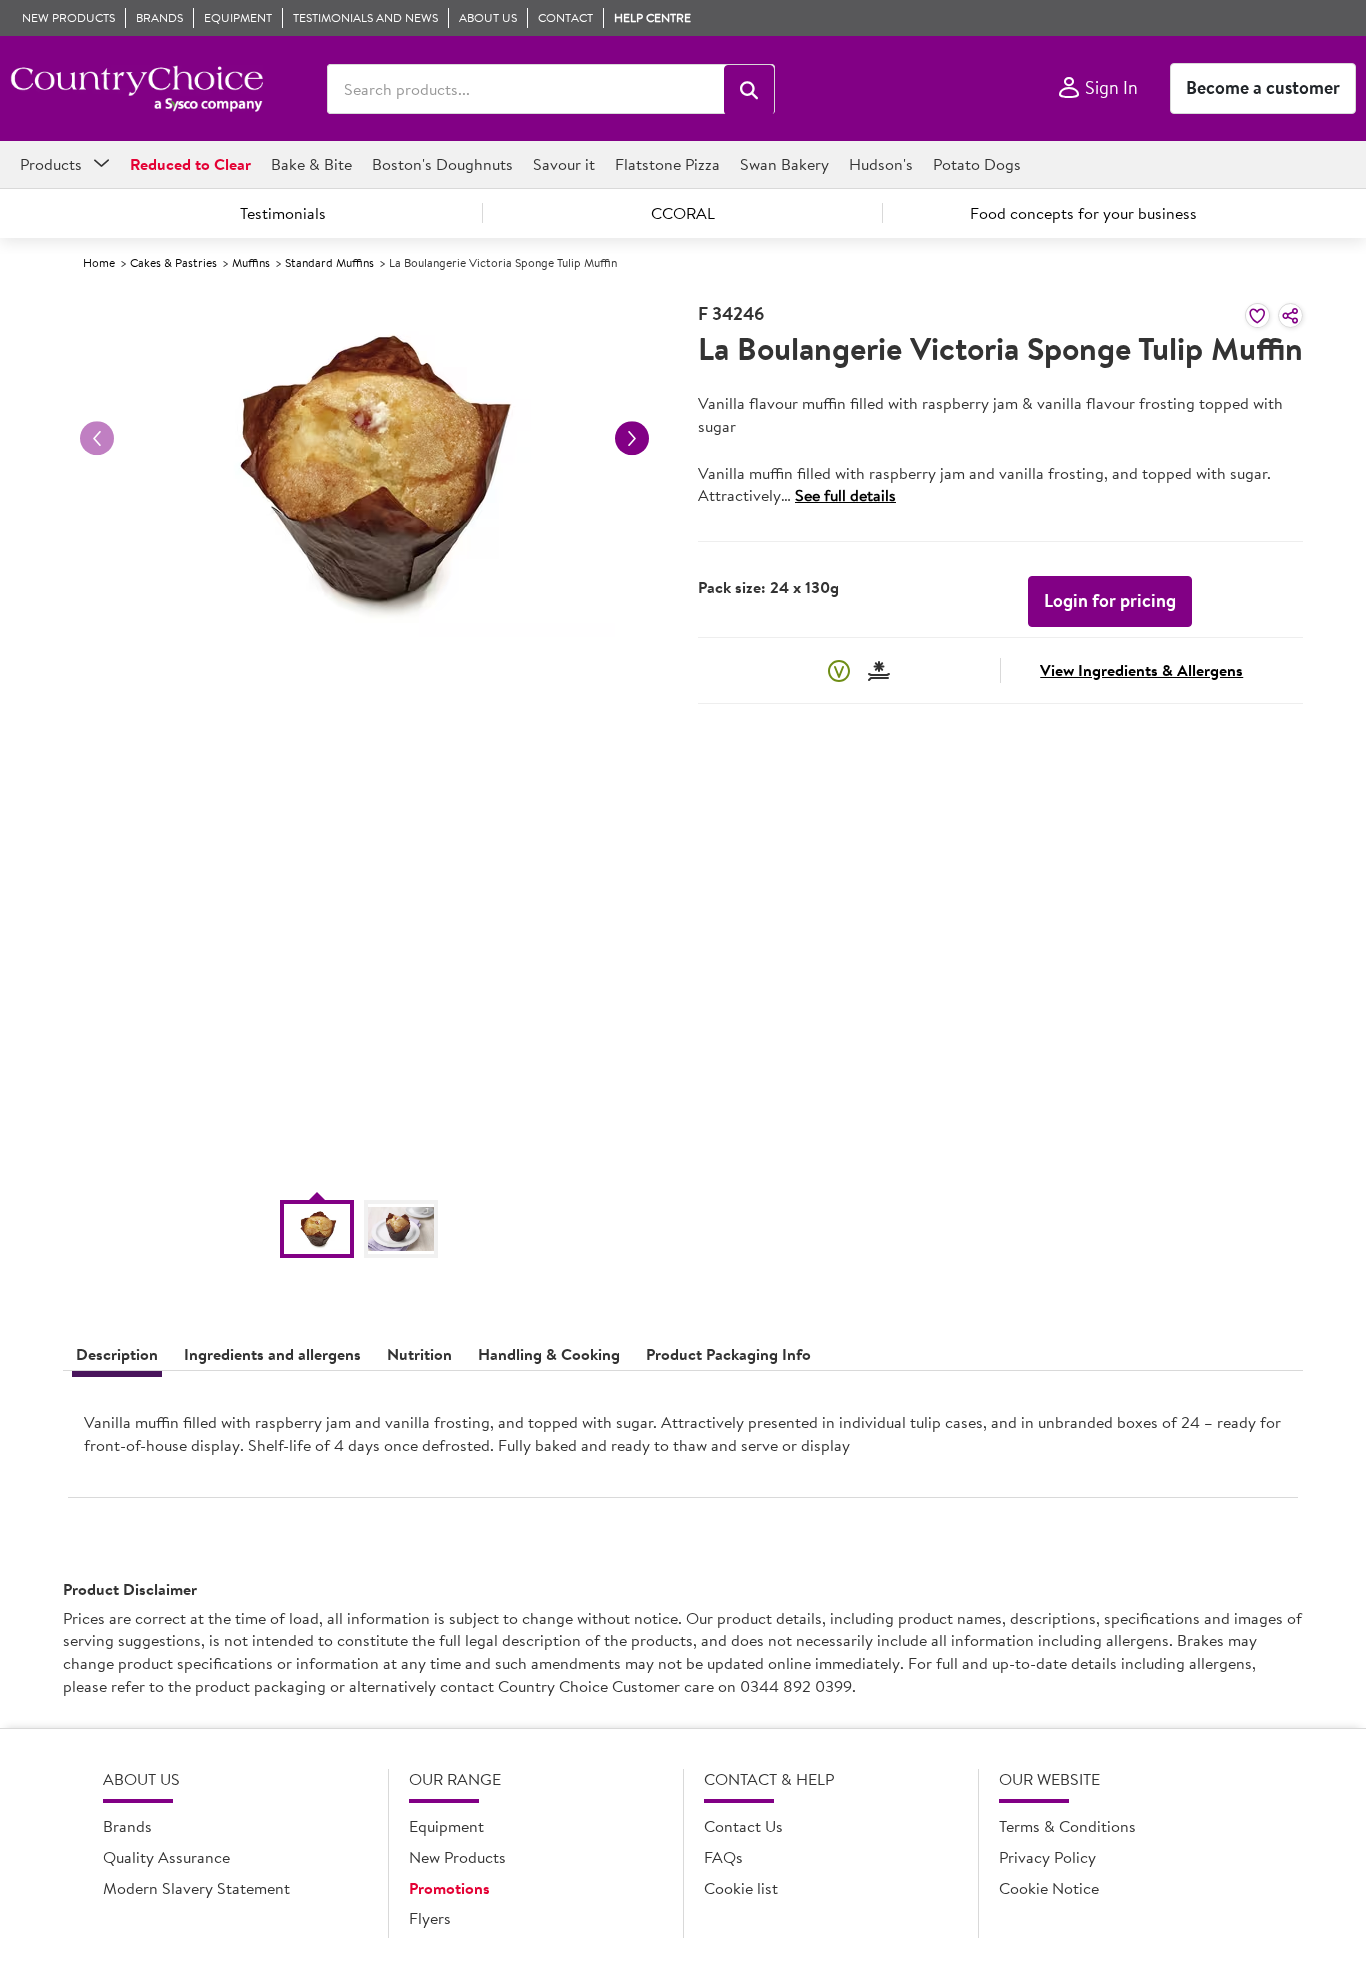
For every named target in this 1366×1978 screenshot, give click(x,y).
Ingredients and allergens (272, 1354)
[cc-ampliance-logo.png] (136, 89)
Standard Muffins (329, 262)
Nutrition (419, 1354)
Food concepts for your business (1083, 213)
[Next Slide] (632, 438)
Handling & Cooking (549, 1354)
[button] (749, 90)
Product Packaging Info (728, 1354)
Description (117, 1354)
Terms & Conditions (1067, 1826)
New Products (457, 1857)
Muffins (251, 262)
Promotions (449, 1888)
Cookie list (741, 1888)
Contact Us (743, 1826)
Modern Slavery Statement (196, 1888)
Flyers (430, 1918)
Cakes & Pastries (173, 262)
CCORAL (683, 213)
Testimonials (283, 213)
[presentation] (683, 1442)
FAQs (723, 1857)
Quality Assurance (166, 1857)
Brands (127, 1826)
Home (99, 262)
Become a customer (1263, 87)
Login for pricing (1110, 600)
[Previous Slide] (97, 438)
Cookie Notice (1049, 1888)
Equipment (446, 1826)
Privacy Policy (1047, 1857)
